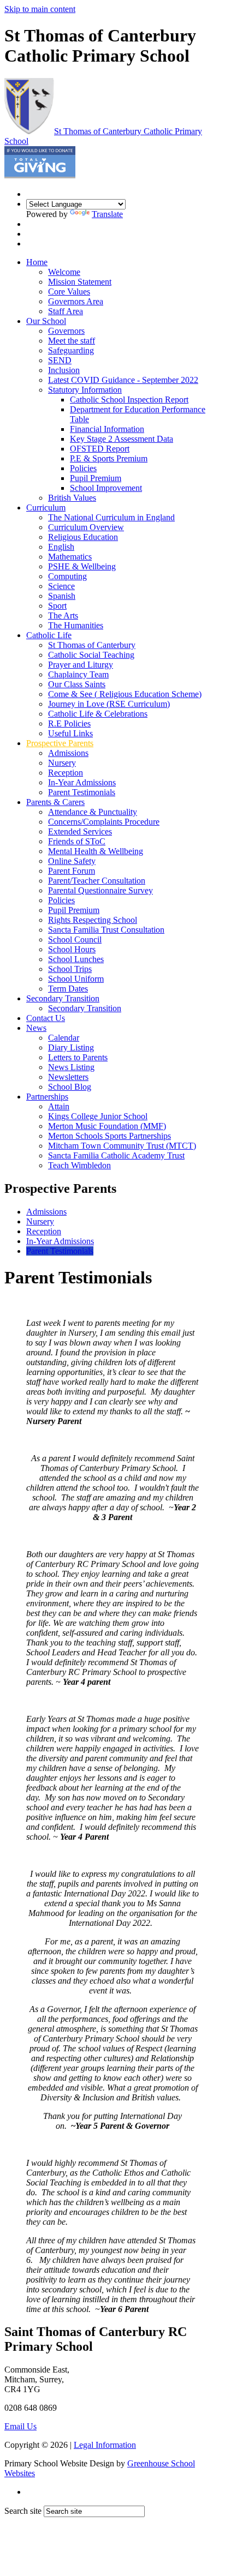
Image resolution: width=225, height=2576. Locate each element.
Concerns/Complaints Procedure (104, 822)
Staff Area (66, 311)
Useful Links (70, 733)
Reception (66, 773)
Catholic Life (49, 635)
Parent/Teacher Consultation (97, 881)
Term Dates (68, 989)
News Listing (71, 1067)
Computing (67, 576)
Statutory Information (85, 390)
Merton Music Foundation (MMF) (107, 1126)
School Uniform (76, 979)
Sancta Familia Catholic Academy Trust (116, 1155)
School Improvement (106, 488)
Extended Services (80, 831)
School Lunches (76, 959)
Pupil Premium (96, 478)
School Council (75, 939)
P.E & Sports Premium (109, 458)
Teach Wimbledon (79, 1165)
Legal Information (105, 2445)
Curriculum (46, 508)
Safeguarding (71, 350)
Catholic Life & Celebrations (98, 714)
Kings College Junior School (98, 1116)
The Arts (63, 616)
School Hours (72, 949)
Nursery (62, 763)
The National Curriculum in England (111, 517)
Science (61, 586)
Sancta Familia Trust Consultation (106, 930)
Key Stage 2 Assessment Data (122, 439)
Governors (66, 331)
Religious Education (83, 537)
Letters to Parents (78, 1057)
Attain (59, 1106)
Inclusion (64, 370)
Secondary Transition (63, 998)
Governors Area (76, 301)
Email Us (20, 2426)
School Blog (70, 1087)
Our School (46, 321)
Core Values (69, 292)
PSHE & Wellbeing (82, 566)
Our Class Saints (77, 684)
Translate (107, 214)
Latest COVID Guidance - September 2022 (123, 380)
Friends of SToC (77, 841)
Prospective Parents (60, 743)
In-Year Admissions (82, 782)
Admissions (68, 753)
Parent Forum (72, 871)
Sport (57, 606)
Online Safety (72, 861)
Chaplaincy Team (78, 674)
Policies (83, 468)
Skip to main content (40, 9)
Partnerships (47, 1097)
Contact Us (46, 1018)
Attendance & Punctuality (93, 812)
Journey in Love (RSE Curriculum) (109, 704)
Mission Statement (80, 282)
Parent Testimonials (82, 792)
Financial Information (107, 429)
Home (37, 262)
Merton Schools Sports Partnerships (109, 1136)
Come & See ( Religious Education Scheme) (125, 694)
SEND (60, 360)
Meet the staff (72, 341)
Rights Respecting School (93, 920)
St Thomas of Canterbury (92, 645)
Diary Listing (71, 1047)
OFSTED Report (100, 449)
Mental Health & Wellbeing (96, 851)
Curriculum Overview (86, 527)
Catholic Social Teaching (91, 655)
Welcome (64, 272)
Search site (23, 2511)
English (61, 547)
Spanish (62, 596)
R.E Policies (69, 723)
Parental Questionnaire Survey (100, 890)
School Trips (70, 969)
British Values (72, 498)
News (36, 1028)
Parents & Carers (55, 802)
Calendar (64, 1038)
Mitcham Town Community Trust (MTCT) (122, 1146)
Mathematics (70, 557)
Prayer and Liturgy (81, 665)
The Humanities (76, 625)
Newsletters (68, 1077)
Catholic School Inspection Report (129, 400)
